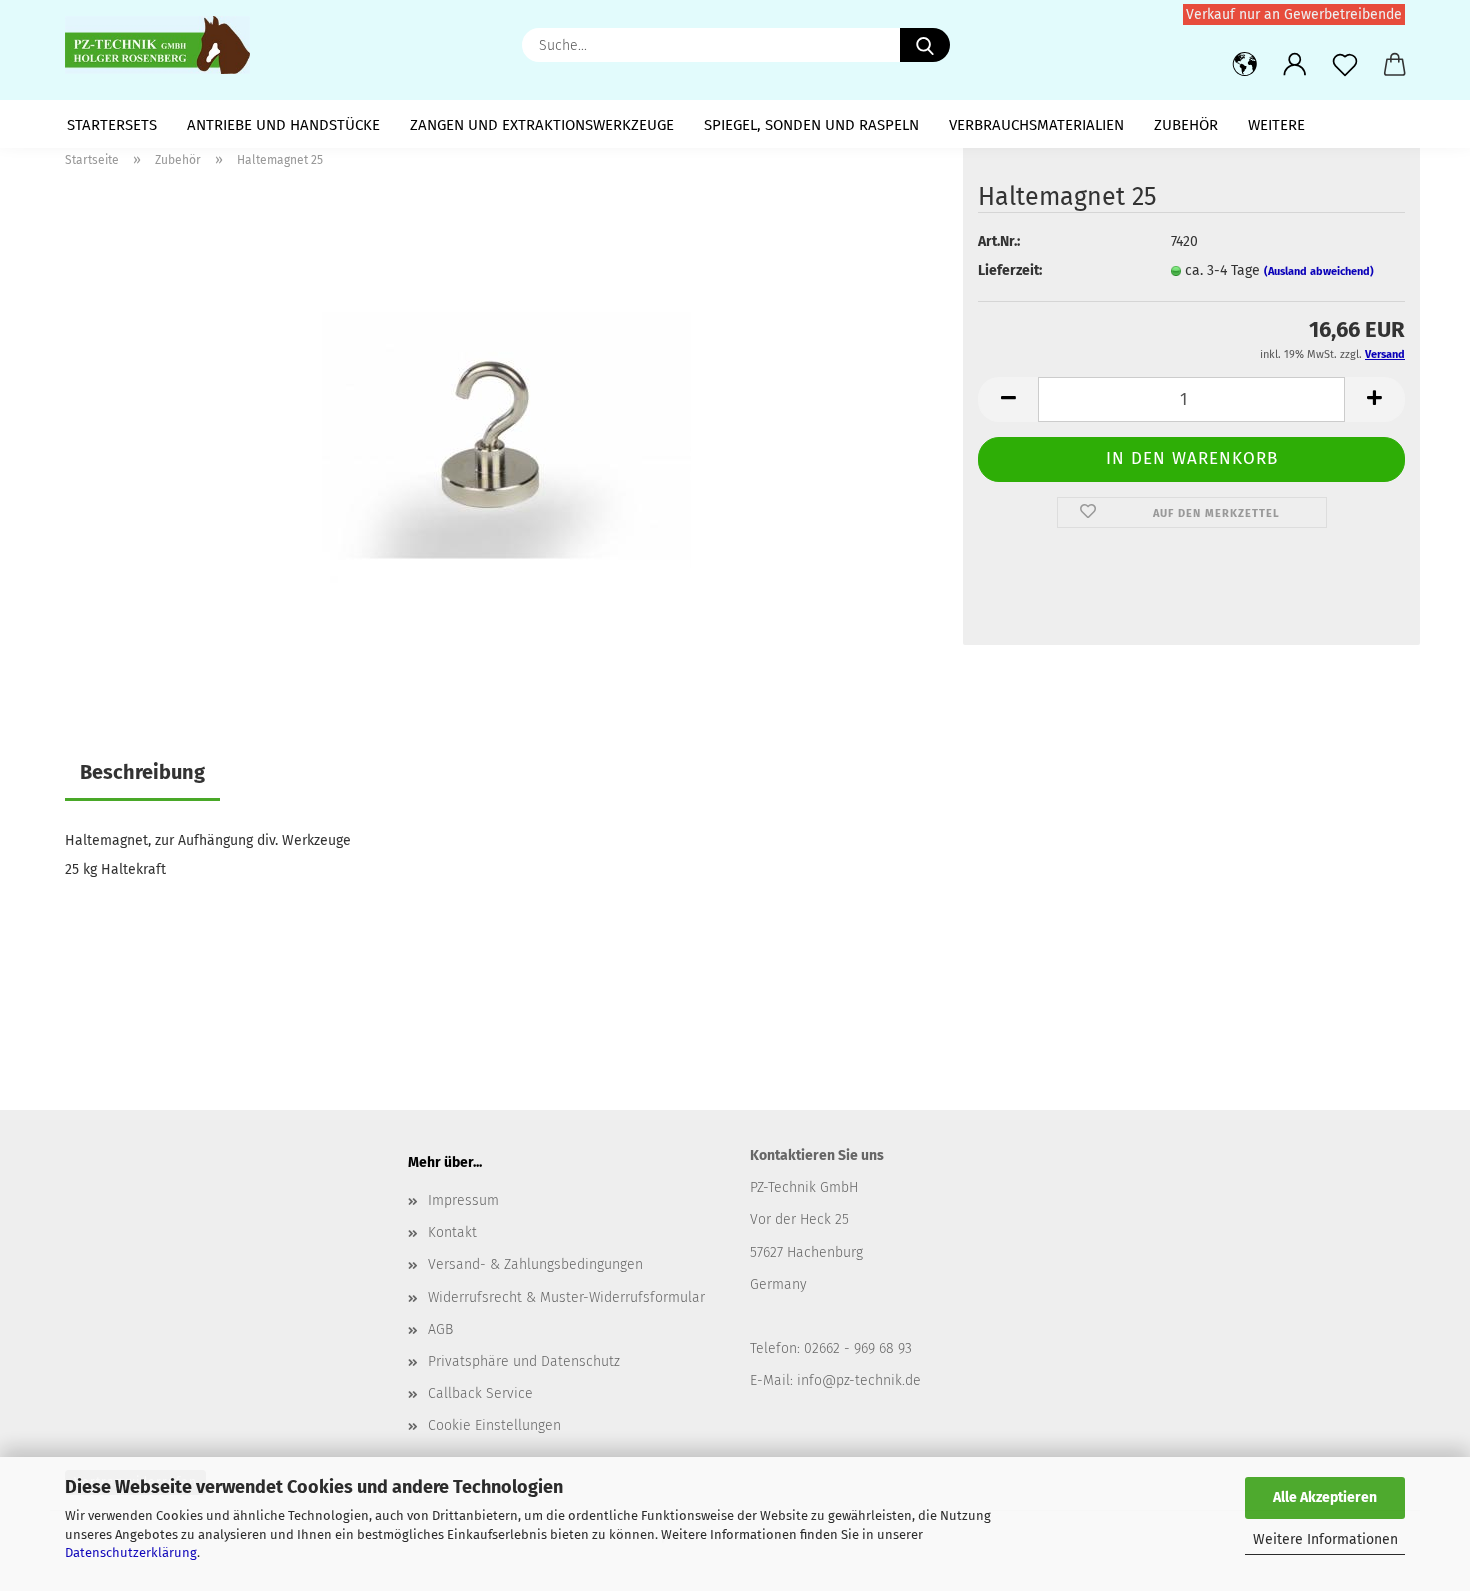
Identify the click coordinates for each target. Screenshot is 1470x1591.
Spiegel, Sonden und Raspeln (811, 125)
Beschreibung (142, 772)
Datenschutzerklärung (131, 1552)
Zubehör (1186, 125)
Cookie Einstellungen (494, 1425)
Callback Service (480, 1393)
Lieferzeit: (1010, 270)
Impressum (463, 1200)
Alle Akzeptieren (1325, 1497)
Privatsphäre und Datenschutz (524, 1361)
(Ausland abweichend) (1319, 271)
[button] (1245, 65)
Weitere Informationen (1325, 1539)
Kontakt (452, 1232)
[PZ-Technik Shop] (165, 45)
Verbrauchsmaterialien (1036, 125)
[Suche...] (925, 45)
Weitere (1276, 125)
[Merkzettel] (1345, 65)
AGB (440, 1329)
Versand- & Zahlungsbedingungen (535, 1264)
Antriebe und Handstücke (283, 125)
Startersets (112, 125)
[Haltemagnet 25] (506, 434)
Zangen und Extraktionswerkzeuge (542, 125)
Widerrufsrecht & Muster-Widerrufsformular (566, 1297)
